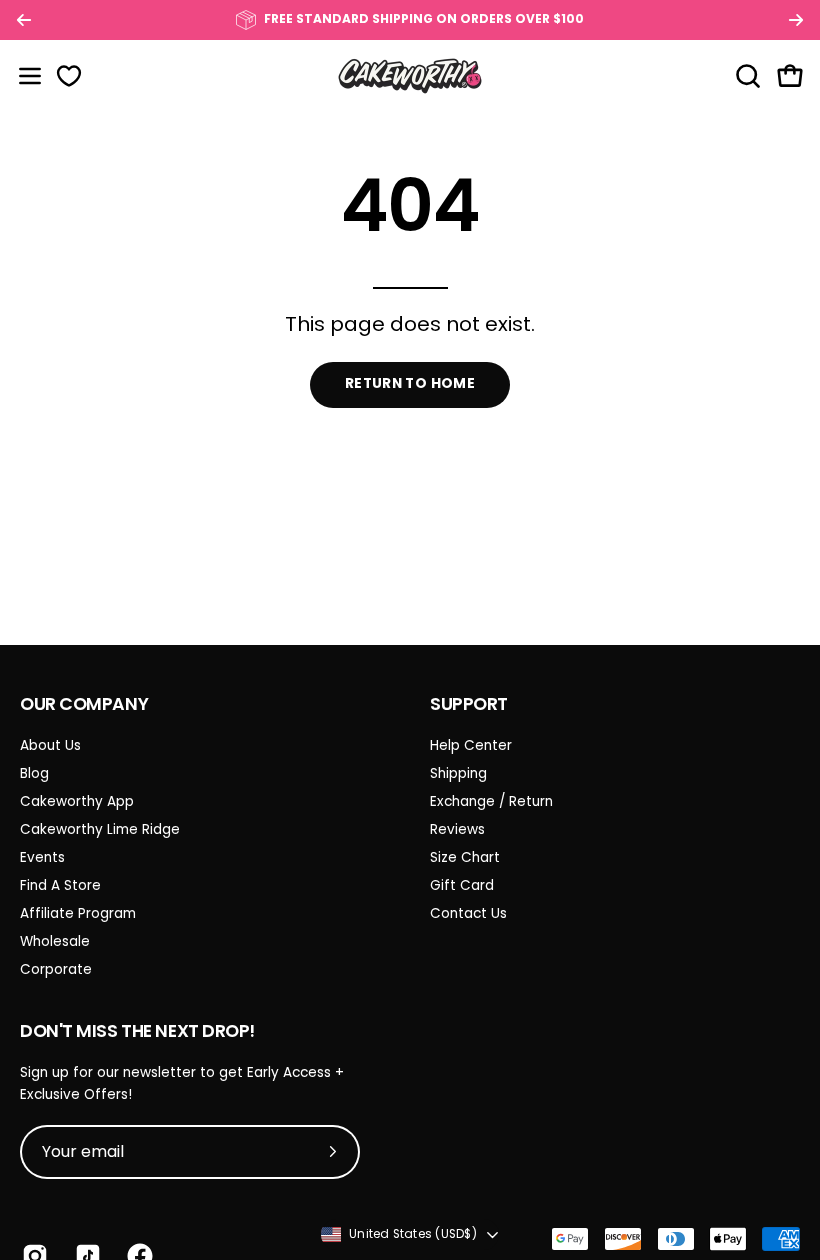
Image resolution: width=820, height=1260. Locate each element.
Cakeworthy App (77, 801)
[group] (410, 20)
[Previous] (24, 20)
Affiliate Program (78, 913)
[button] (746, 76)
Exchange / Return (491, 801)
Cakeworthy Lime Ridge (100, 829)
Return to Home (410, 383)
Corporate (56, 969)
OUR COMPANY (84, 704)
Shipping (458, 773)
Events (42, 857)
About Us (50, 745)
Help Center (471, 745)
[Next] (796, 20)
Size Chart (465, 857)
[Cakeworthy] (410, 75)
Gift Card (462, 885)
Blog (34, 773)
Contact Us (468, 913)
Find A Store (60, 885)
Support (469, 704)
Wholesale (55, 941)
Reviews (457, 829)
